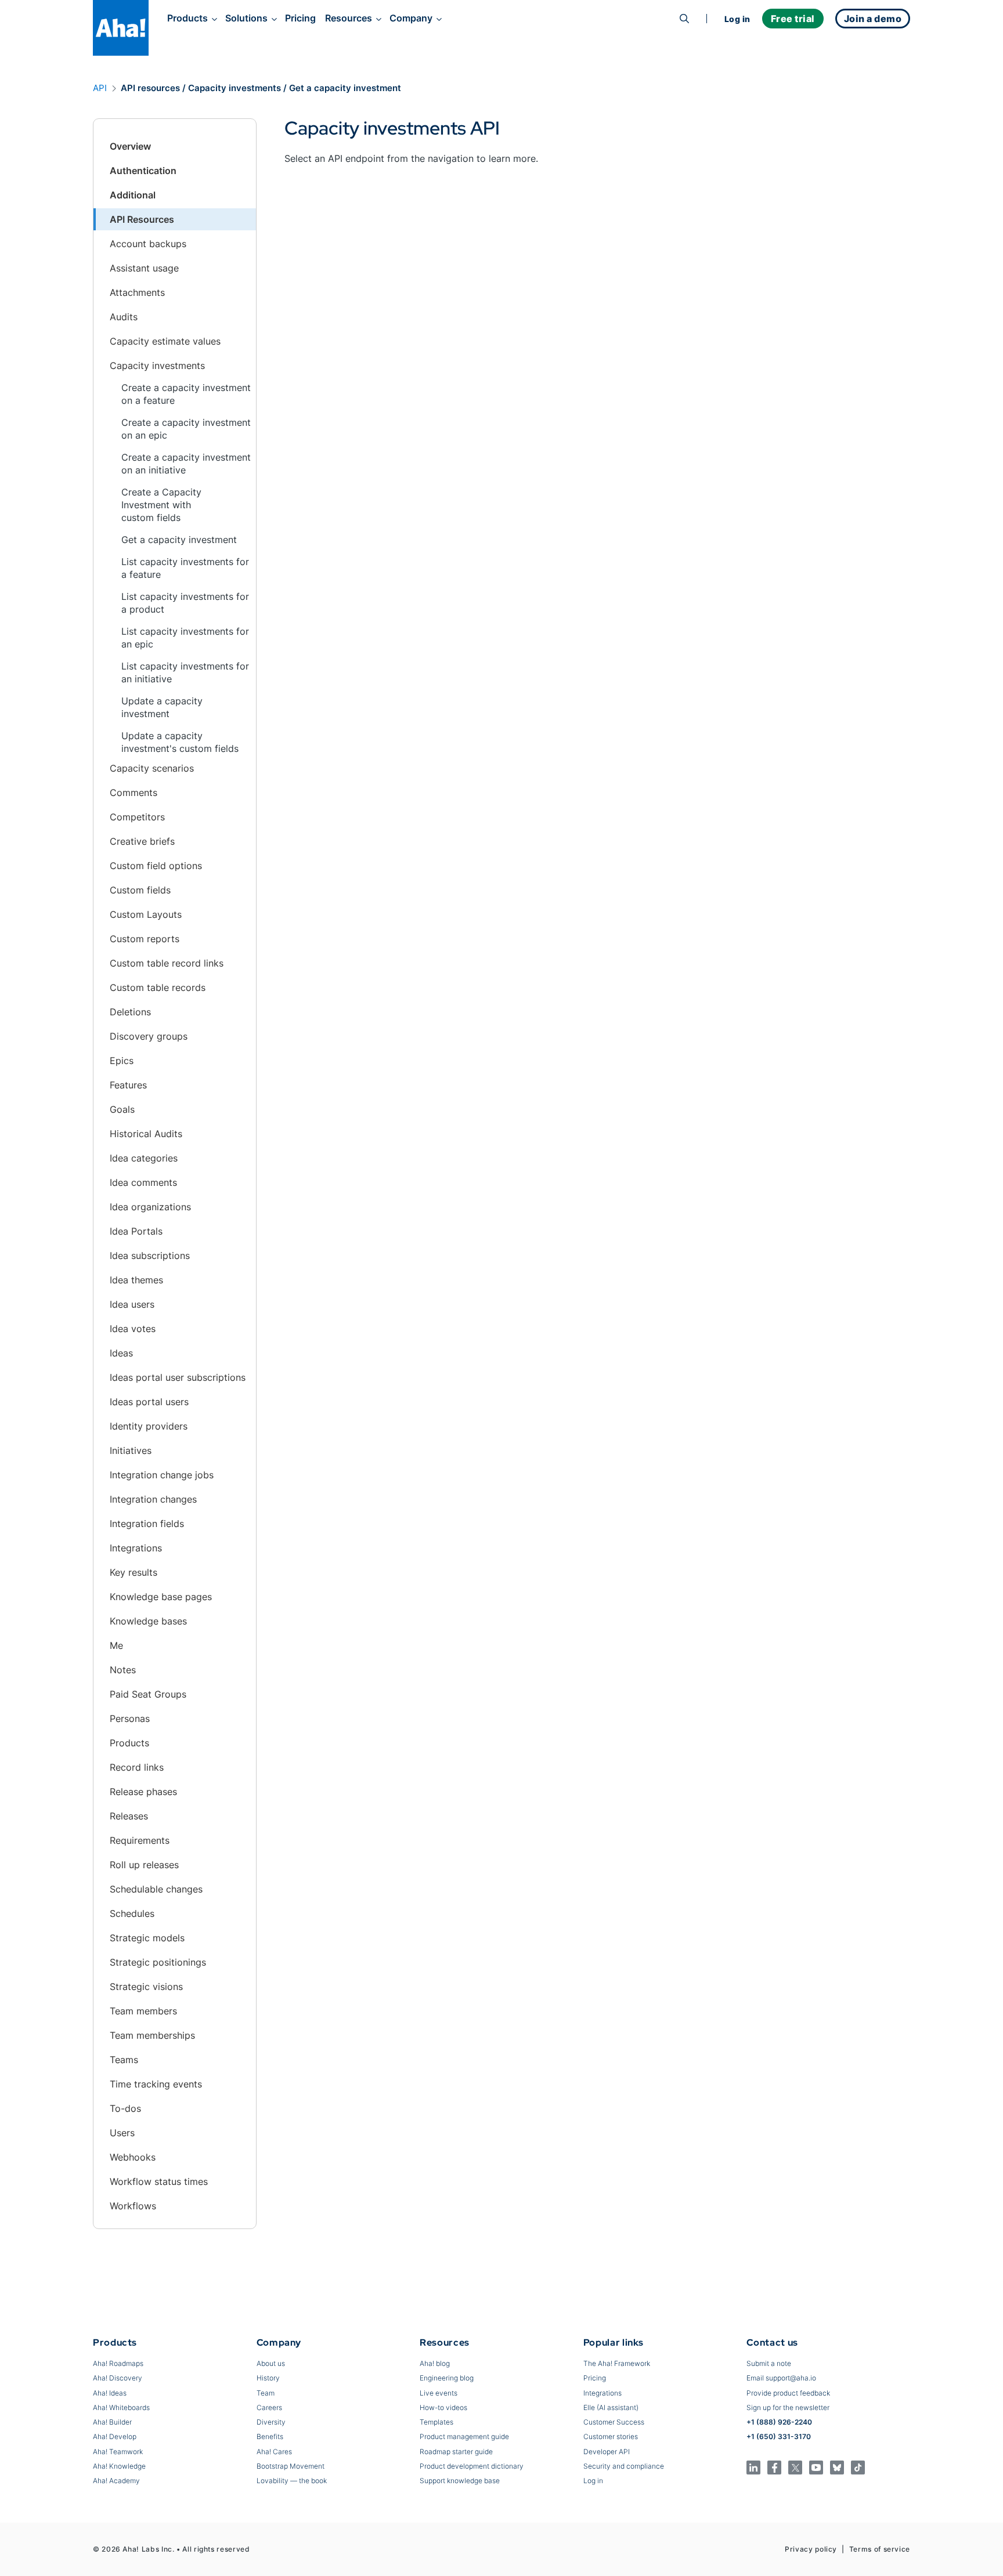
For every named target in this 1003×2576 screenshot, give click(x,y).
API (100, 88)
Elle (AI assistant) (611, 2407)
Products (187, 18)
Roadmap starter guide (456, 2452)
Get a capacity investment (179, 540)
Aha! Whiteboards (121, 2407)
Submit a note (769, 2363)
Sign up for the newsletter (788, 2407)
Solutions (246, 18)
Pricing (300, 18)
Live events (439, 2393)
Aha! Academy (116, 2481)
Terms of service (880, 2549)
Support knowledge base (460, 2481)
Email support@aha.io (781, 2378)
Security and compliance (624, 2466)
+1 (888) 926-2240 (779, 2422)
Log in (737, 19)
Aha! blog (435, 2363)
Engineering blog (447, 2378)
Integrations (602, 2393)
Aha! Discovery (118, 2378)
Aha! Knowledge (119, 2466)
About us (271, 2363)
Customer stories (611, 2436)
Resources (349, 18)
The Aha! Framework (617, 2363)
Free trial (793, 19)
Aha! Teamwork (118, 2452)
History (268, 2378)
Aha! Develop (115, 2436)
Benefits (270, 2436)
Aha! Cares (274, 2452)
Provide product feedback (788, 2393)
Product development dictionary (472, 2466)
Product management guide (464, 2436)
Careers (269, 2407)
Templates (436, 2422)
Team (266, 2393)
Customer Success (614, 2422)
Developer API (607, 2452)
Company (411, 18)
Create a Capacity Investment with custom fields (161, 505)
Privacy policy (811, 2549)
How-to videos (443, 2407)
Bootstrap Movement (291, 2466)
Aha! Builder (112, 2422)
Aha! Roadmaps (118, 2363)
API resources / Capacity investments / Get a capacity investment (261, 88)
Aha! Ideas (110, 2393)
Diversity (271, 2422)
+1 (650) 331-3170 (779, 2436)
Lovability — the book (292, 2481)
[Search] (684, 19)
